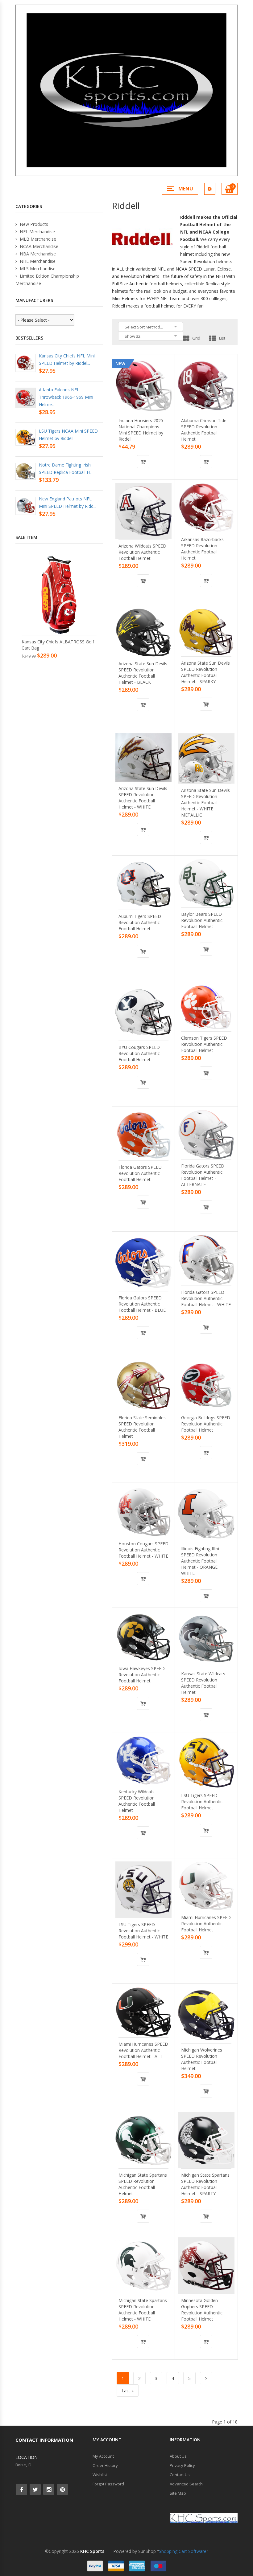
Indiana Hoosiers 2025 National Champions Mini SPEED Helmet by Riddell (141, 430)
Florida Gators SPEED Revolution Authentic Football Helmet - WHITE (206, 1298)
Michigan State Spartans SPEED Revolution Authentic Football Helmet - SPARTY (205, 2184)
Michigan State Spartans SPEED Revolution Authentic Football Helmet (143, 2184)
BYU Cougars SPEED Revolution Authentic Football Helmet (139, 1053)
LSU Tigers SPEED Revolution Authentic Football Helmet (202, 1802)
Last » (128, 2391)
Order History (105, 2465)
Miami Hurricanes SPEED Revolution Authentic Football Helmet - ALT (143, 2050)
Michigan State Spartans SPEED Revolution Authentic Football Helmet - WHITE (143, 2310)
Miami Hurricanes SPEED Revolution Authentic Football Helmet (206, 1924)
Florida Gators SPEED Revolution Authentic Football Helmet (140, 1173)
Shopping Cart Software (183, 2551)
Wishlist (100, 2475)
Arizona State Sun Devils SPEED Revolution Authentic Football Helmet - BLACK (143, 673)
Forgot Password (108, 2484)
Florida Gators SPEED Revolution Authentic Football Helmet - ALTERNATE (203, 1175)
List (222, 338)
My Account (103, 2456)
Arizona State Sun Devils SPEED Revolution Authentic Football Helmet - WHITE (143, 798)
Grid (196, 338)
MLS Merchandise (37, 269)
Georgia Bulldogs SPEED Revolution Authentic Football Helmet (206, 1424)
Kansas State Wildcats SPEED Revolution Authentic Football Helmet (203, 1683)
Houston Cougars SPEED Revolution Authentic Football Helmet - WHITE (143, 1550)
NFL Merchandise (37, 232)
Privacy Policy (182, 2465)
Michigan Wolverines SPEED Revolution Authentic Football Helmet (202, 2059)
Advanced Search (186, 2484)
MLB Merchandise (37, 239)
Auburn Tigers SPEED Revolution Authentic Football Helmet (140, 922)
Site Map (178, 2493)
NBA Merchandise (37, 254)
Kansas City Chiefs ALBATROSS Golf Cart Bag (58, 645)
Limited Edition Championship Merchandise (47, 280)
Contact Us (180, 2475)
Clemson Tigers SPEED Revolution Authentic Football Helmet (204, 1044)
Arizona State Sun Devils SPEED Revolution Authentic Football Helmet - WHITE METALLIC (205, 803)
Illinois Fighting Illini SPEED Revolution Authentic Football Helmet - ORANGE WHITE (200, 1561)
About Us (178, 2456)
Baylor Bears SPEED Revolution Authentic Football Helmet (202, 920)
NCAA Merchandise (38, 246)
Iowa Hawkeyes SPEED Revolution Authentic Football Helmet (142, 1675)
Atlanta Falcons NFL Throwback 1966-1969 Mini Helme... (66, 397)
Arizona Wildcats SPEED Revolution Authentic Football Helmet (142, 552)
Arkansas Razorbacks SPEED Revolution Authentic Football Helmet (202, 549)
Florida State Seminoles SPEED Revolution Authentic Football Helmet (142, 1427)
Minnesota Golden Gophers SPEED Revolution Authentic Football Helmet (202, 2310)
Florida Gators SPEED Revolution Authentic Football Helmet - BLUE (142, 1304)
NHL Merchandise (37, 261)
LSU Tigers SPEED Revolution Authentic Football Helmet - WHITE (143, 1931)
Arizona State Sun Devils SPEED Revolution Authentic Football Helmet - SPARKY (205, 672)
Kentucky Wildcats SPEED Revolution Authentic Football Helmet (137, 1801)
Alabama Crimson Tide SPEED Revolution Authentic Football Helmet (204, 430)
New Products (33, 224)
